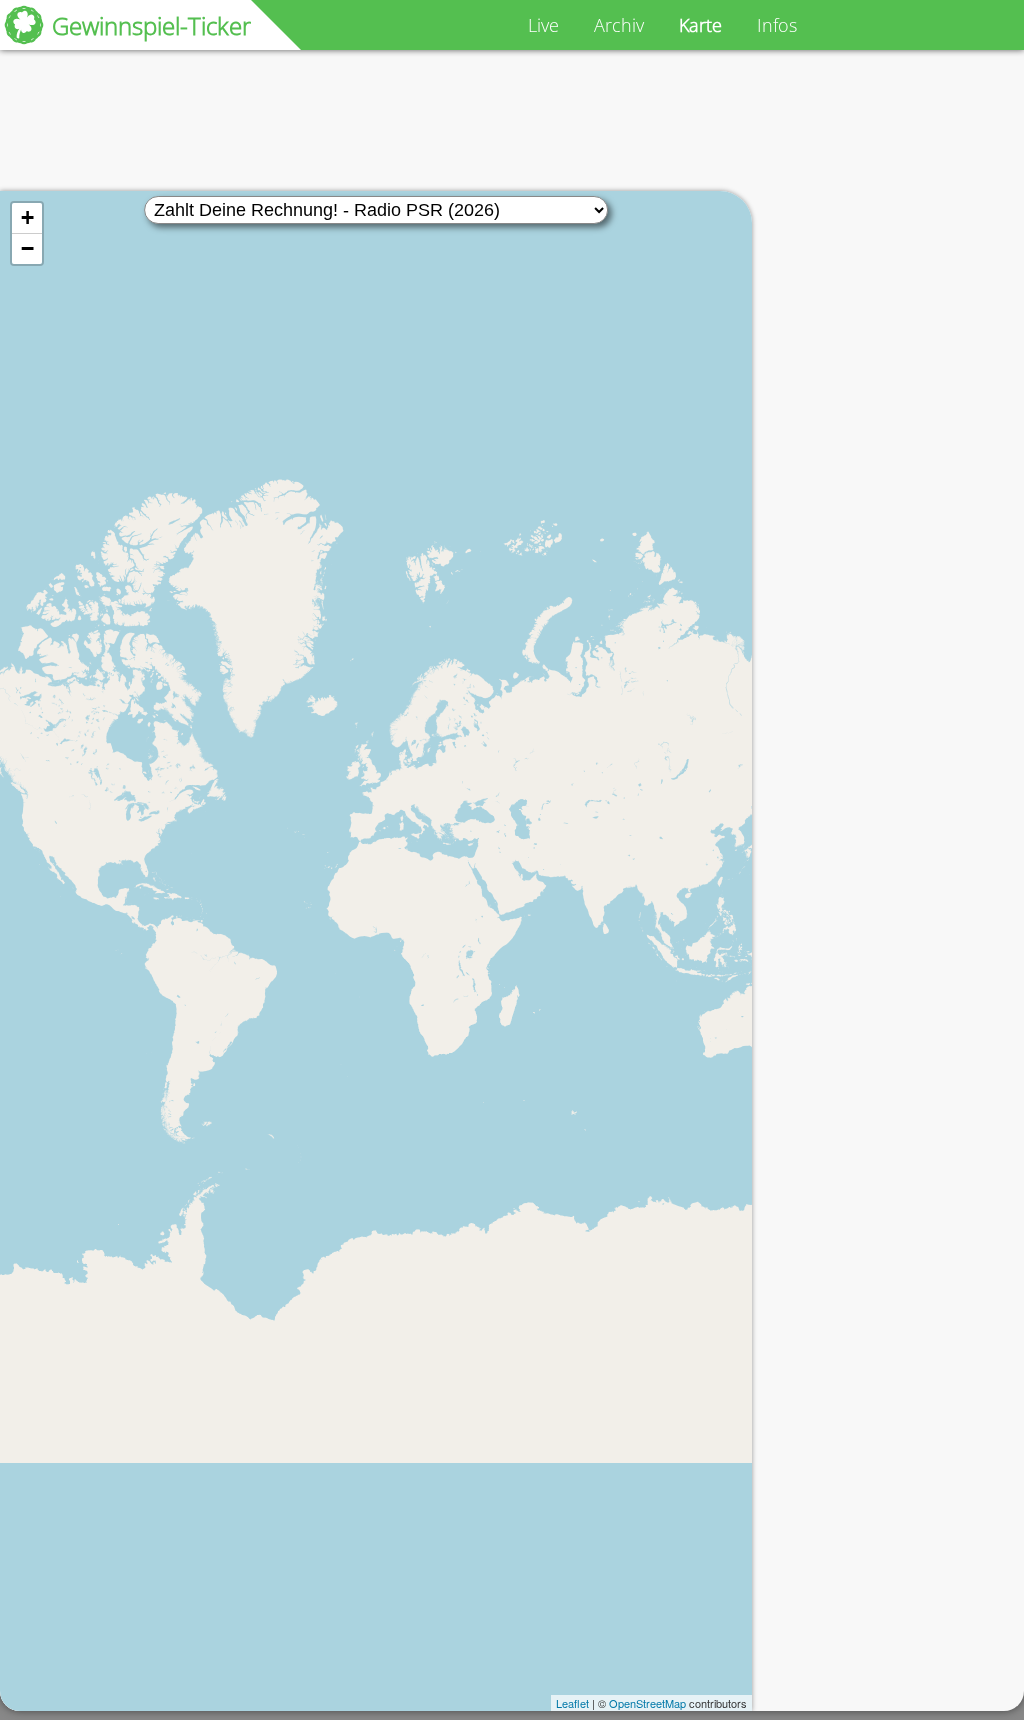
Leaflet (572, 1703)
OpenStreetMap (647, 1703)
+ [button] (27, 217)
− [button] (27, 248)
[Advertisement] (384, 121)
